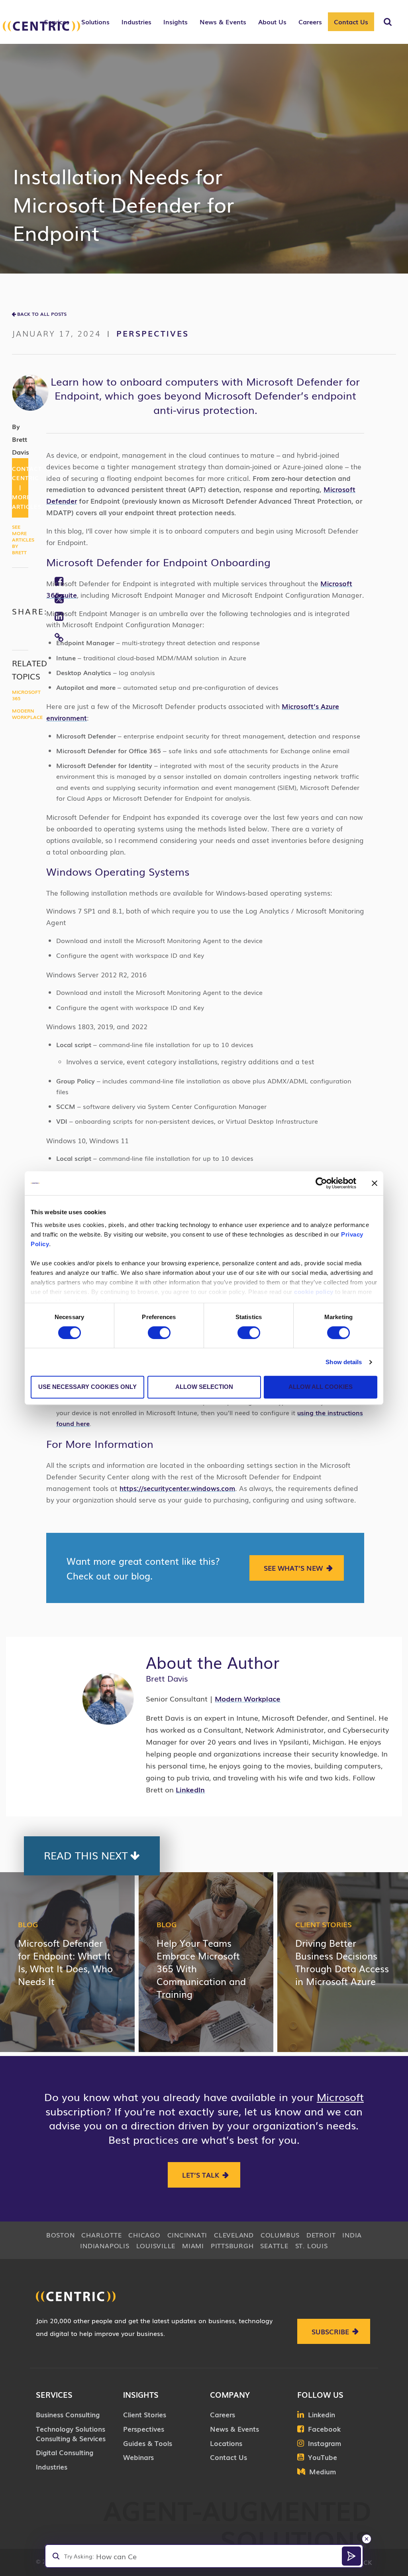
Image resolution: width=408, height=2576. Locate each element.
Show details (344, 1362)
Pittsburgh (232, 2245)
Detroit (321, 2235)
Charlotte (101, 2235)
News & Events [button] (223, 22)
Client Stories (324, 1924)
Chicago (144, 2235)
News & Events (234, 2429)
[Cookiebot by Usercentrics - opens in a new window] (321, 1183)
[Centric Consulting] (41, 26)
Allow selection (204, 1387)
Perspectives (153, 333)
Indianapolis (105, 2245)
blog (28, 1924)
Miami (193, 2245)
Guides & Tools (148, 2443)
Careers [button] (310, 22)
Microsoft (340, 2097)
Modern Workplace (27, 714)
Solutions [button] (95, 22)
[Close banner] (375, 1183)
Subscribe (330, 2331)
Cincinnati (187, 2235)
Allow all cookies (321, 1387)
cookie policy (314, 1292)
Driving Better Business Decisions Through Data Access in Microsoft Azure (342, 1962)
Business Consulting (68, 2414)
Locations (226, 2443)
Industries (52, 2467)
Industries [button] (136, 22)
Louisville (156, 2245)
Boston (61, 2235)
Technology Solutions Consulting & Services (71, 2433)
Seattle (274, 2245)
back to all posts (42, 314)
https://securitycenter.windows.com (177, 1488)
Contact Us (351, 22)
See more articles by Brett (23, 540)
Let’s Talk (201, 2175)
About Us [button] (272, 22)
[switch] (159, 1333)
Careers (223, 2414)
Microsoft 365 (26, 695)
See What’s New (293, 1568)
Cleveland (234, 2235)
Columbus (280, 2235)
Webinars (138, 2457)
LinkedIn (190, 1789)
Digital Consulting (65, 2452)
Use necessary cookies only (87, 1387)
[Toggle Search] (388, 22)
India (352, 2235)
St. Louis (312, 2245)
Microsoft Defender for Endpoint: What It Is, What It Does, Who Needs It (65, 1962)
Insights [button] (176, 22)
